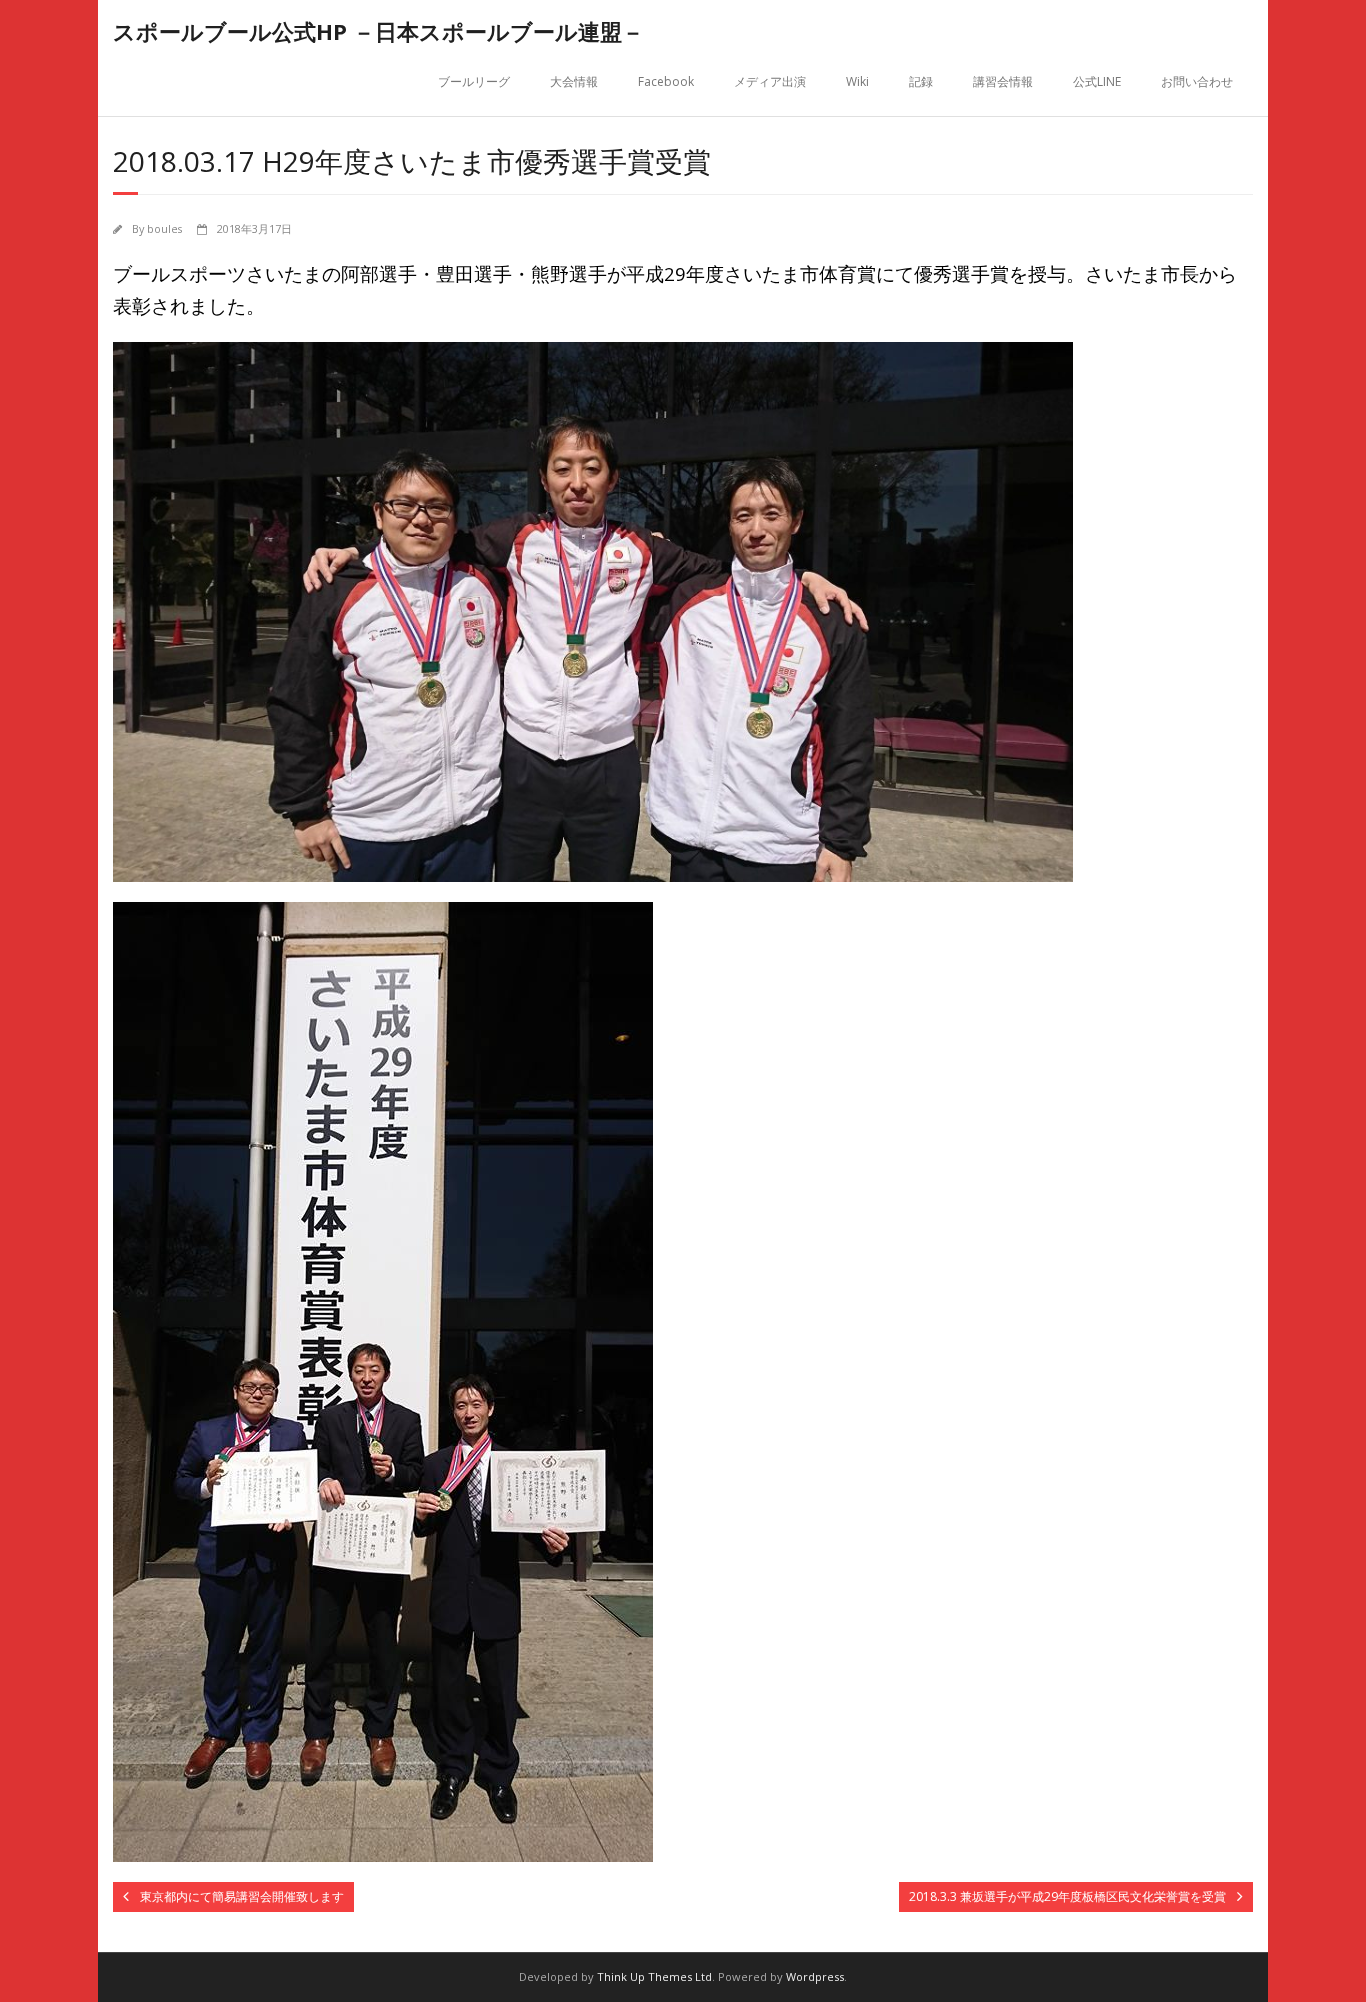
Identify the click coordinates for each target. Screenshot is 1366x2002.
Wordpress (815, 1976)
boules (164, 228)
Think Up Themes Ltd (654, 1976)
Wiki (857, 81)
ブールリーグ (474, 81)
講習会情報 (1003, 81)
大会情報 (574, 81)
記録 (921, 81)
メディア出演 (770, 81)
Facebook (666, 81)
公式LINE (1097, 81)
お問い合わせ (1197, 81)
